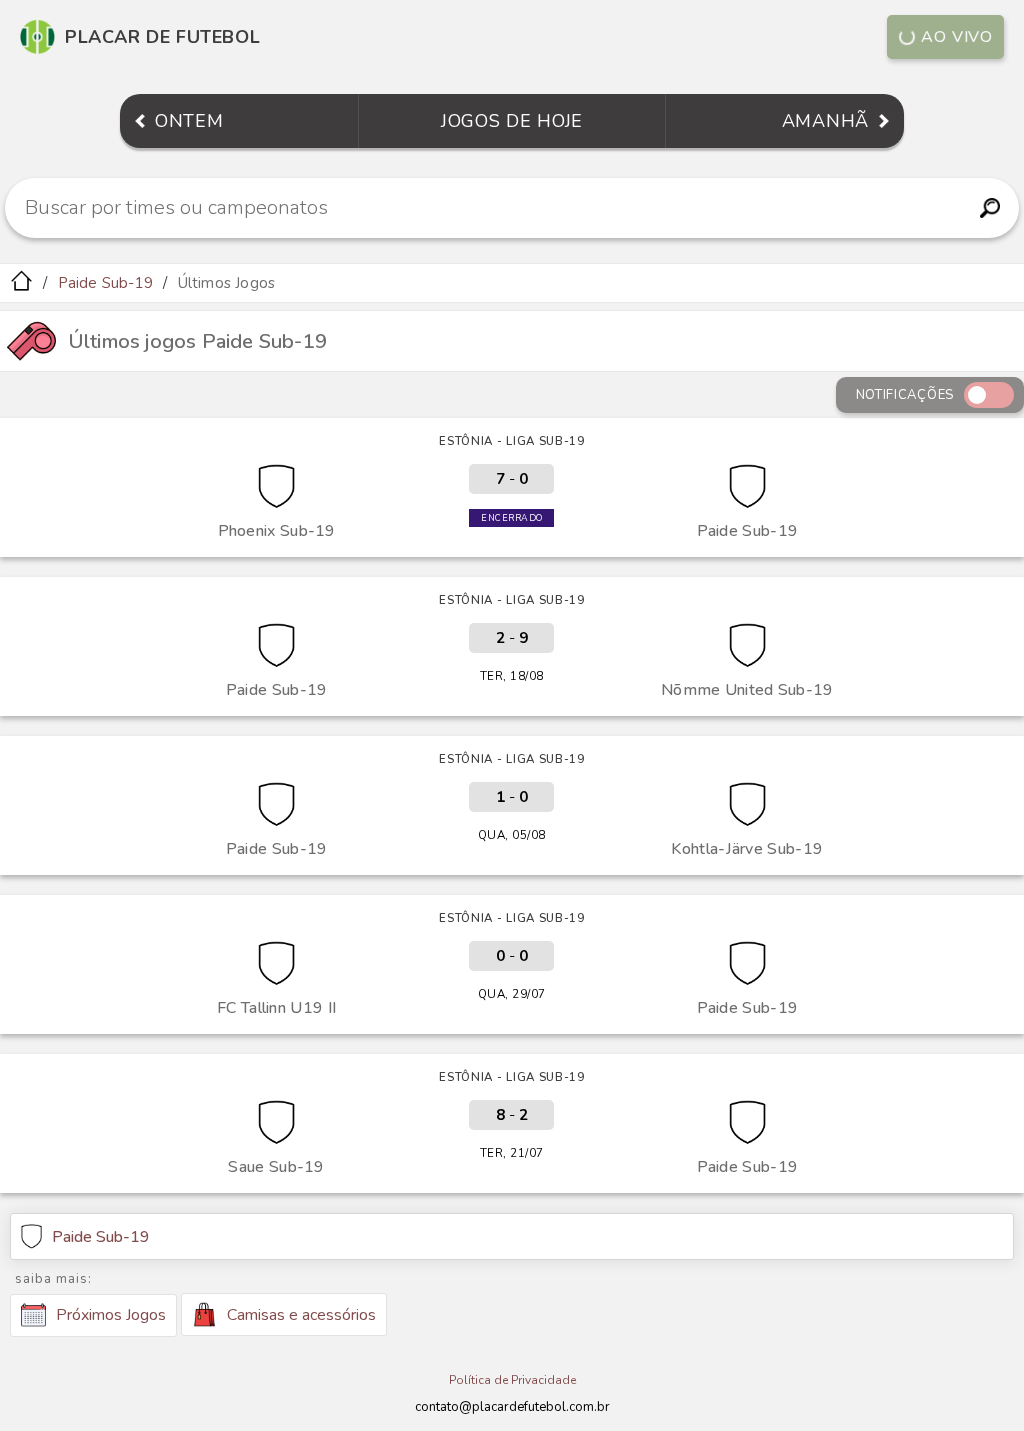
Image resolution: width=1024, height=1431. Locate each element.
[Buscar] (989, 208)
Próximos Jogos (111, 1315)
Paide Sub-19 (105, 283)
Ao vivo (957, 37)
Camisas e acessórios (301, 1315)
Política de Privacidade (512, 1380)
